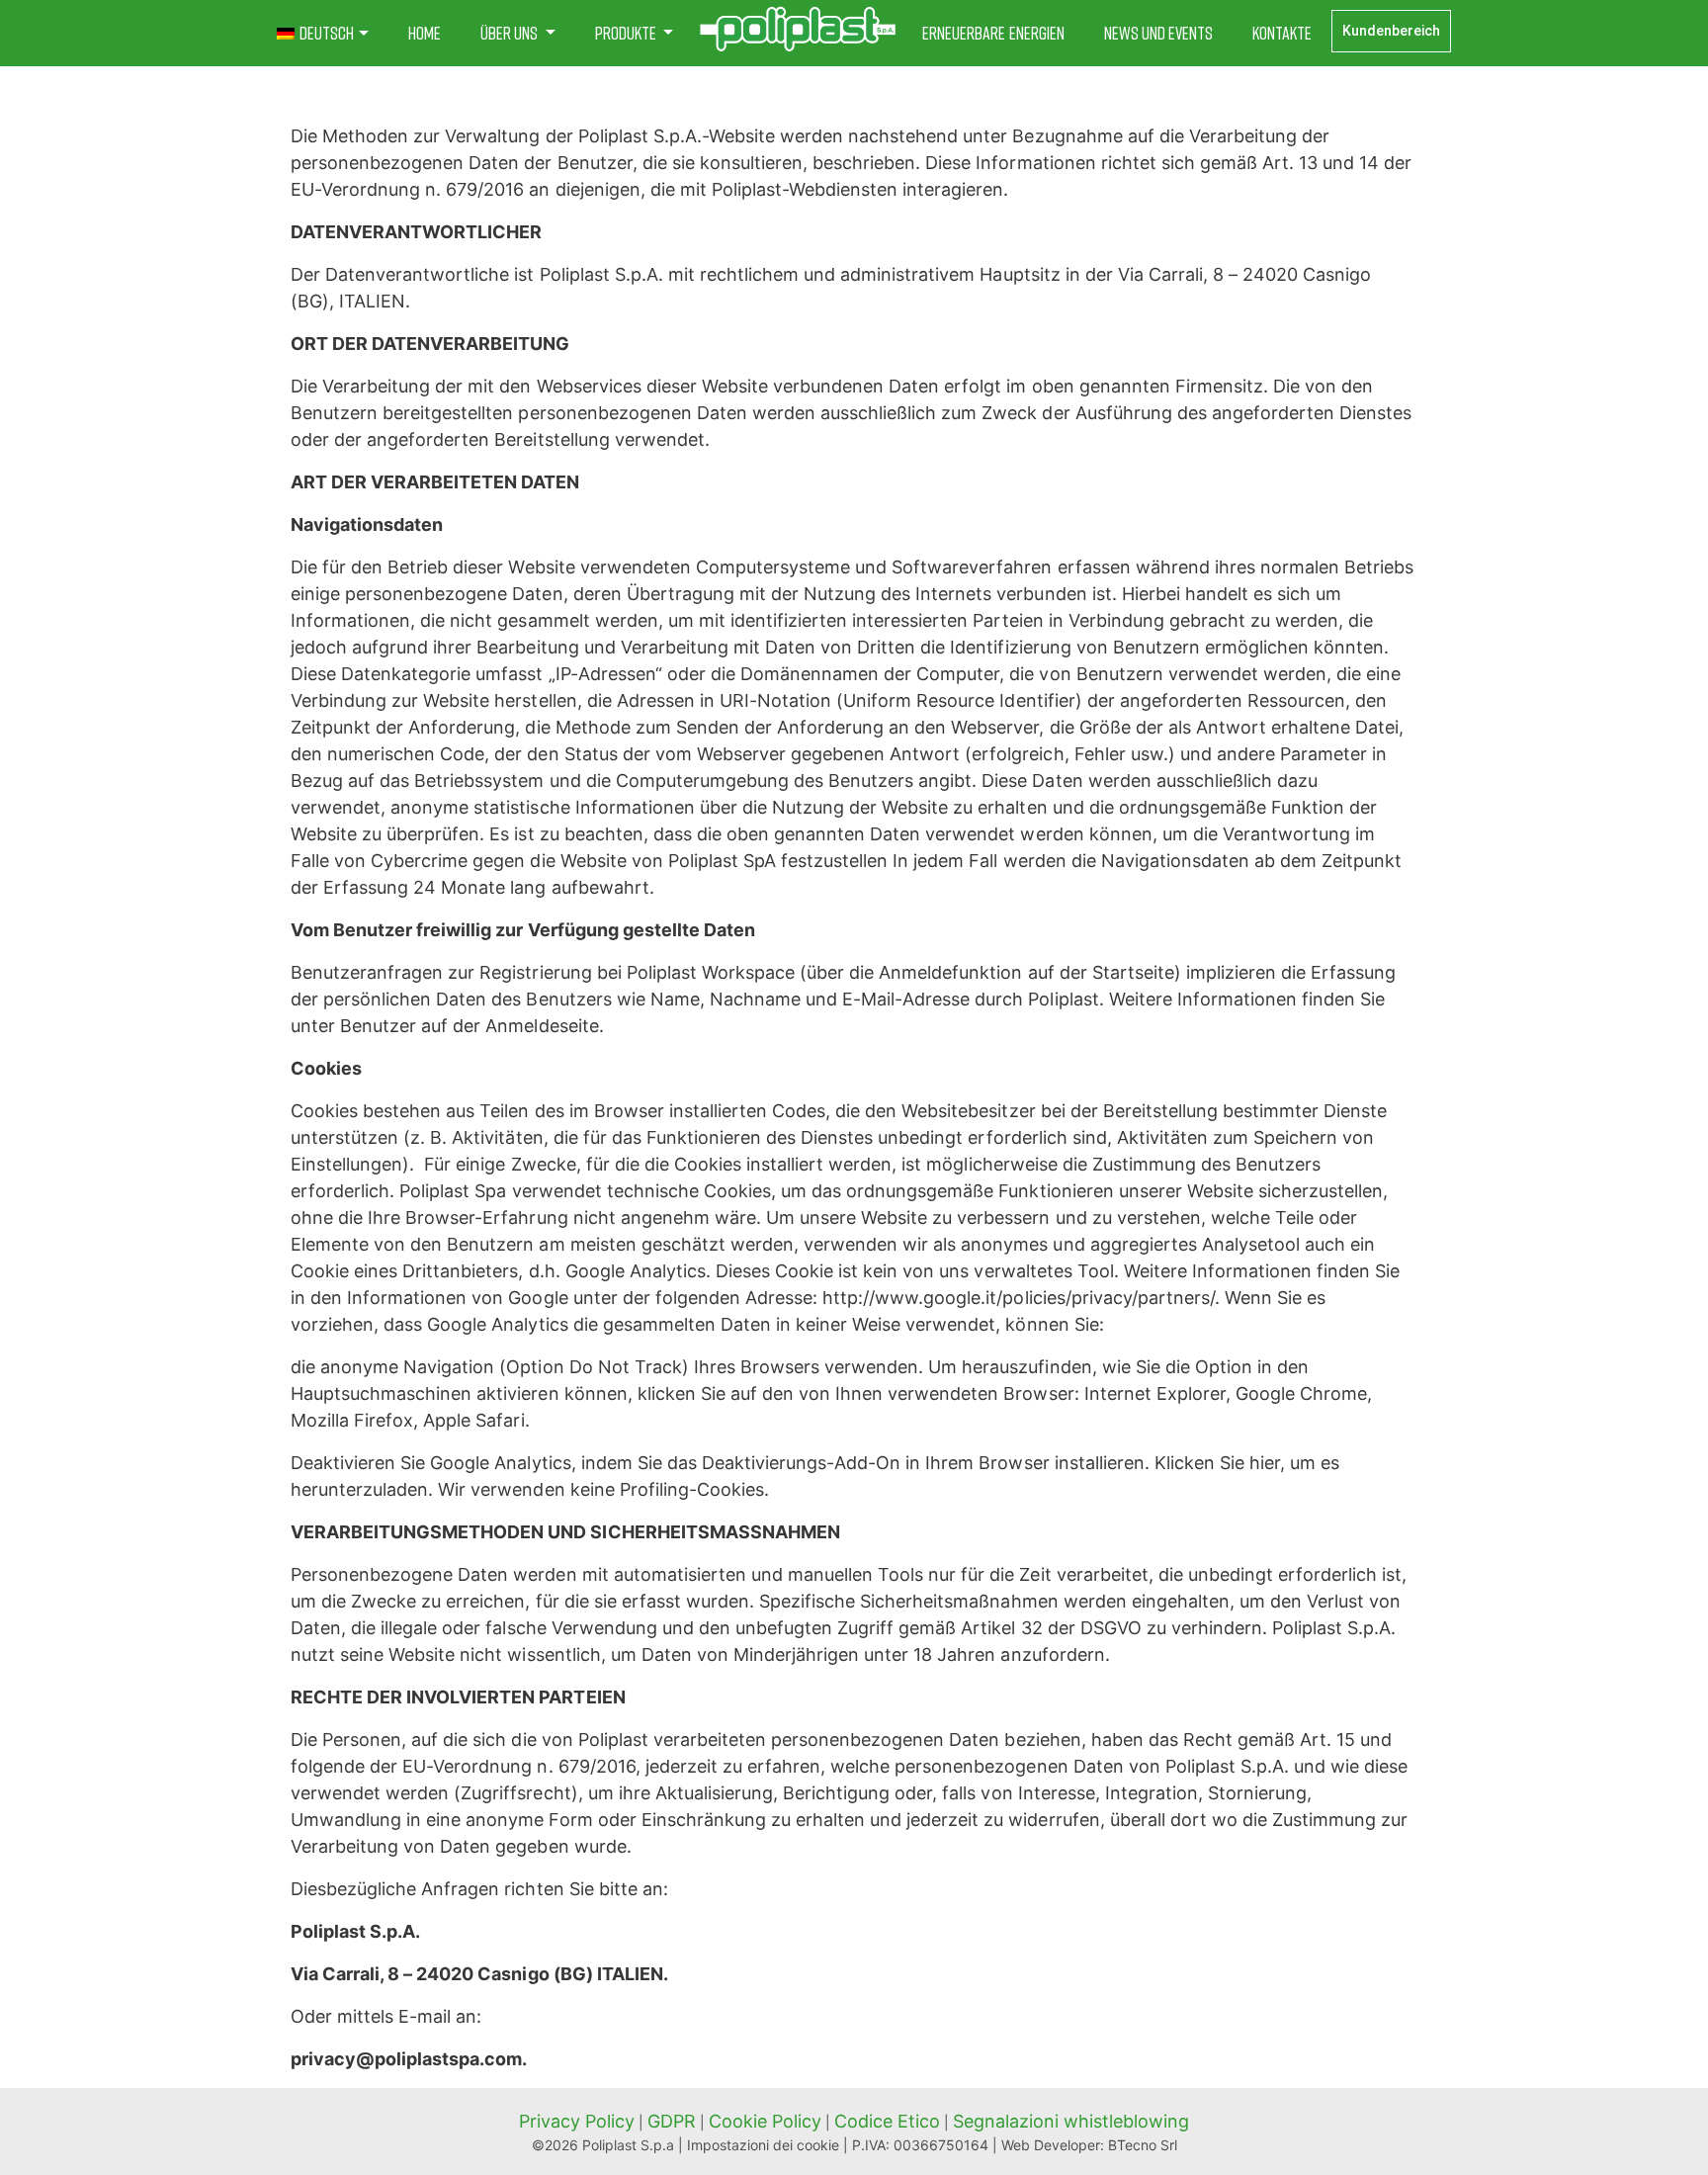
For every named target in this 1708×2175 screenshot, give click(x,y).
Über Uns (511, 33)
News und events (1158, 33)
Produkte (627, 33)
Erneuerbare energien (993, 33)
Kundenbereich (1391, 31)
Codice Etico (887, 2121)
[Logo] (798, 29)
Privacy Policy (577, 2121)
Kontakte (1282, 33)
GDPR (672, 2121)
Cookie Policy (765, 2121)
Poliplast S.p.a (628, 2145)
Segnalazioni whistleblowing (1071, 2121)
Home (425, 33)
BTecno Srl (1143, 2145)
